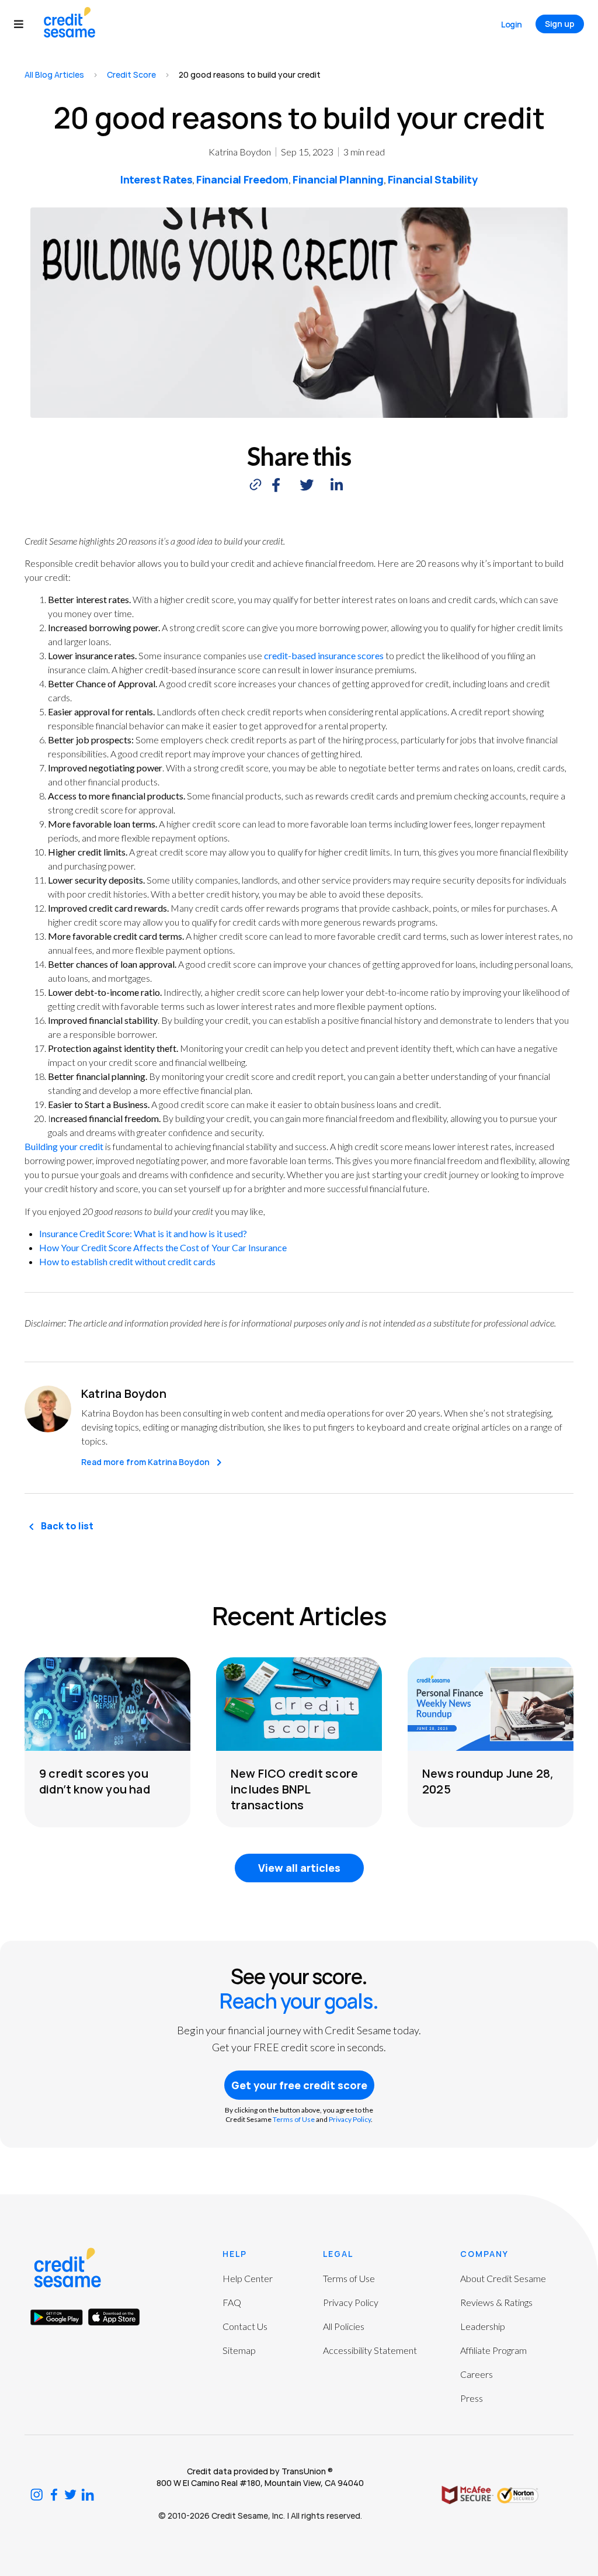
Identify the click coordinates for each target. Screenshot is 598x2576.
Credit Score (131, 75)
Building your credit (64, 1146)
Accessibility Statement (370, 2350)
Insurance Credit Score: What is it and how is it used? (143, 1233)
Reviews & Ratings (496, 2302)
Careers (477, 2374)
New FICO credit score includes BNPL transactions (294, 1789)
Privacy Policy (350, 2119)
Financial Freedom (242, 179)
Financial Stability (433, 179)
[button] (24, 24)
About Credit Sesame (503, 2278)
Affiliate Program (493, 2350)
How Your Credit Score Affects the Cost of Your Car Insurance (163, 1247)
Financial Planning (338, 179)
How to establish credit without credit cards (127, 1261)
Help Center (248, 2278)
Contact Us (245, 2326)
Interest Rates (156, 179)
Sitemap (239, 2350)
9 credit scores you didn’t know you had (95, 1781)
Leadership (483, 2326)
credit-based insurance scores (324, 655)
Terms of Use (294, 2119)
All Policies (344, 2326)
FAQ (232, 2302)
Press (472, 2398)
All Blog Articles (54, 75)
